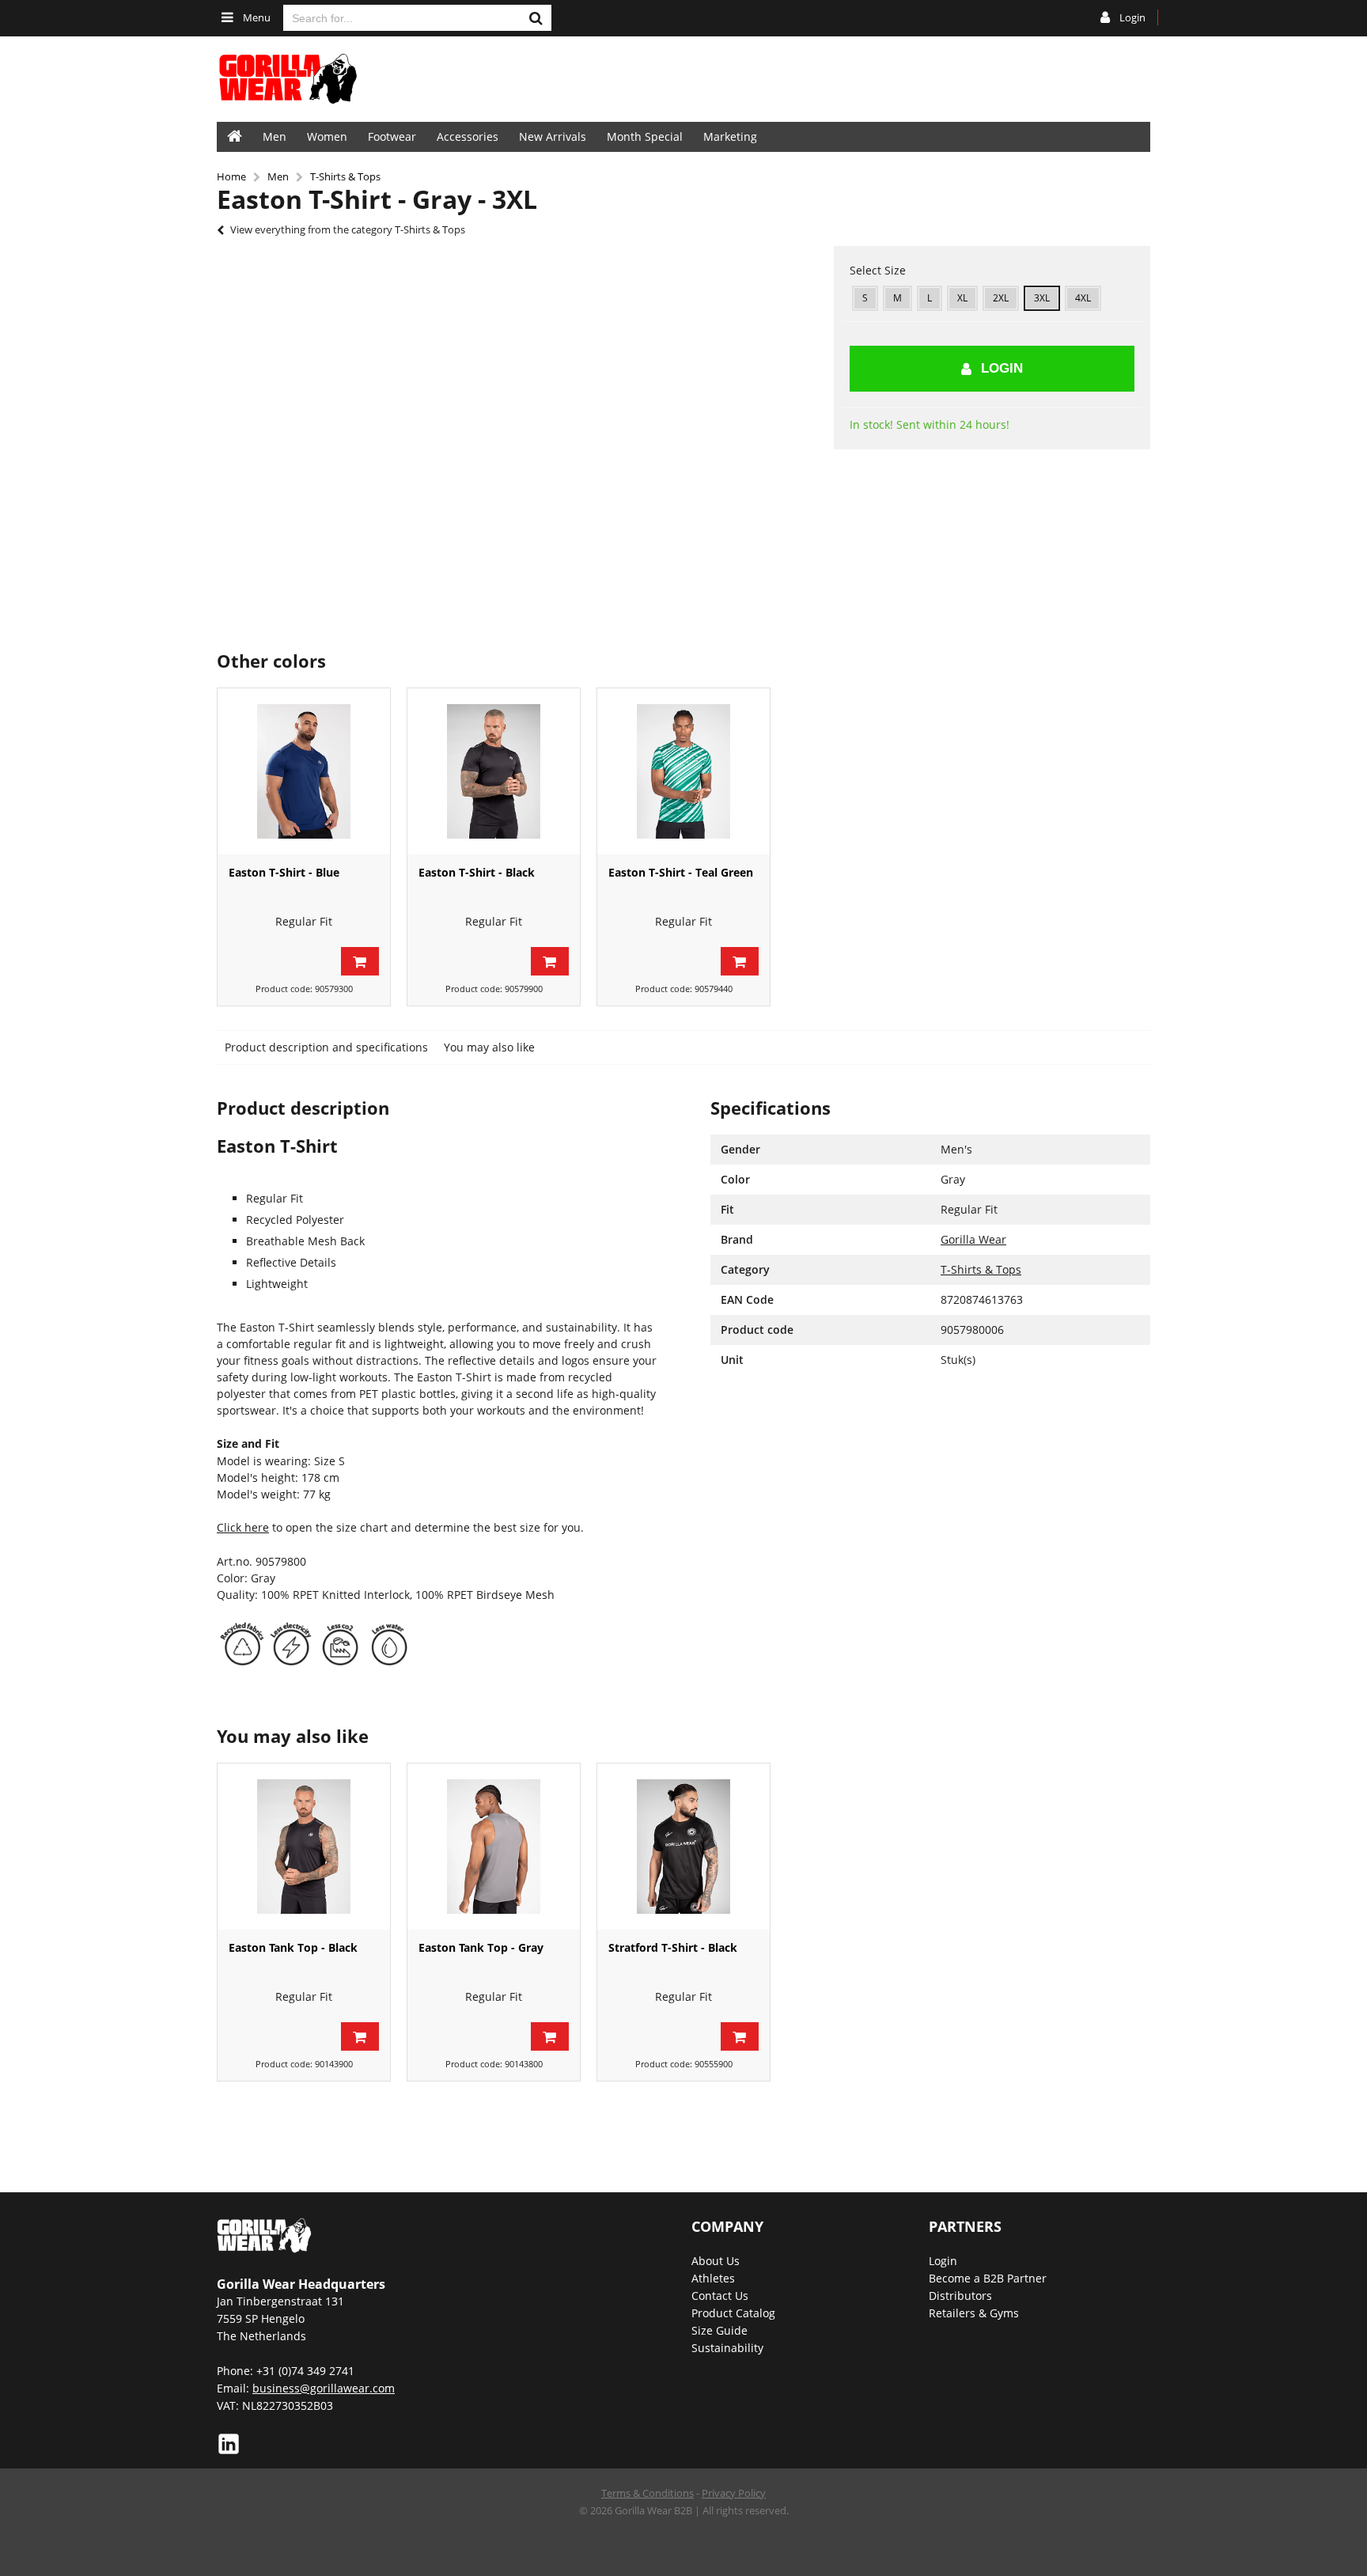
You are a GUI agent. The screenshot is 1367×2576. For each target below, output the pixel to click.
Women (327, 136)
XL (962, 298)
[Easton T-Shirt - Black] (494, 771)
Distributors (960, 2296)
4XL (1083, 298)
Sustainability (727, 2348)
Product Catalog (733, 2313)
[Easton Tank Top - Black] (304, 1847)
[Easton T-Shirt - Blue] (304, 771)
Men (275, 136)
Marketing (730, 136)
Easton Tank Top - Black (293, 1947)
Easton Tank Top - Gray (481, 1947)
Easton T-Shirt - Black (477, 872)
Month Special (645, 136)
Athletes (713, 2278)
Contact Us (720, 2296)
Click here (243, 1527)
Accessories (468, 136)
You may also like (489, 1047)
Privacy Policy (734, 2493)
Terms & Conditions (648, 2493)
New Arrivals (553, 136)
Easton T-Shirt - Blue (284, 872)
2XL (1001, 298)
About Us (716, 2261)
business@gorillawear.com (324, 2388)
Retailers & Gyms (974, 2313)
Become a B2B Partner (988, 2278)
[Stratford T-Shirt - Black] (683, 1847)
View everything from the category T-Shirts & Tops (348, 229)
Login (1002, 368)
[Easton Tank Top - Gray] (494, 1847)
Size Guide (719, 2330)
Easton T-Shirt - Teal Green (681, 872)
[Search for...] (536, 18)
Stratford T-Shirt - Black (673, 1947)
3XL (1042, 298)
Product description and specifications (326, 1047)
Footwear (392, 136)
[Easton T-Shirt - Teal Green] (683, 771)
